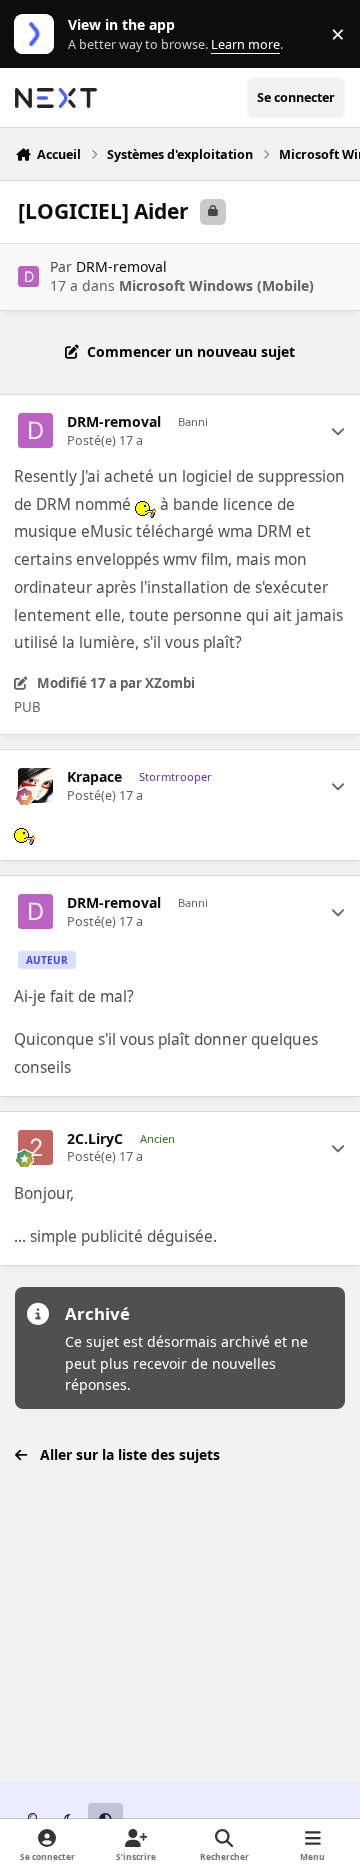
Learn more (38, 34)
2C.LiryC (95, 1139)
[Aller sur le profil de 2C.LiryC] (35, 1147)
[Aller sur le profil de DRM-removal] (28, 276)
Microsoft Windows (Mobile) (216, 285)
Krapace (94, 777)
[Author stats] (338, 431)
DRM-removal (121, 266)
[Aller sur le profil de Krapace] (35, 785)
